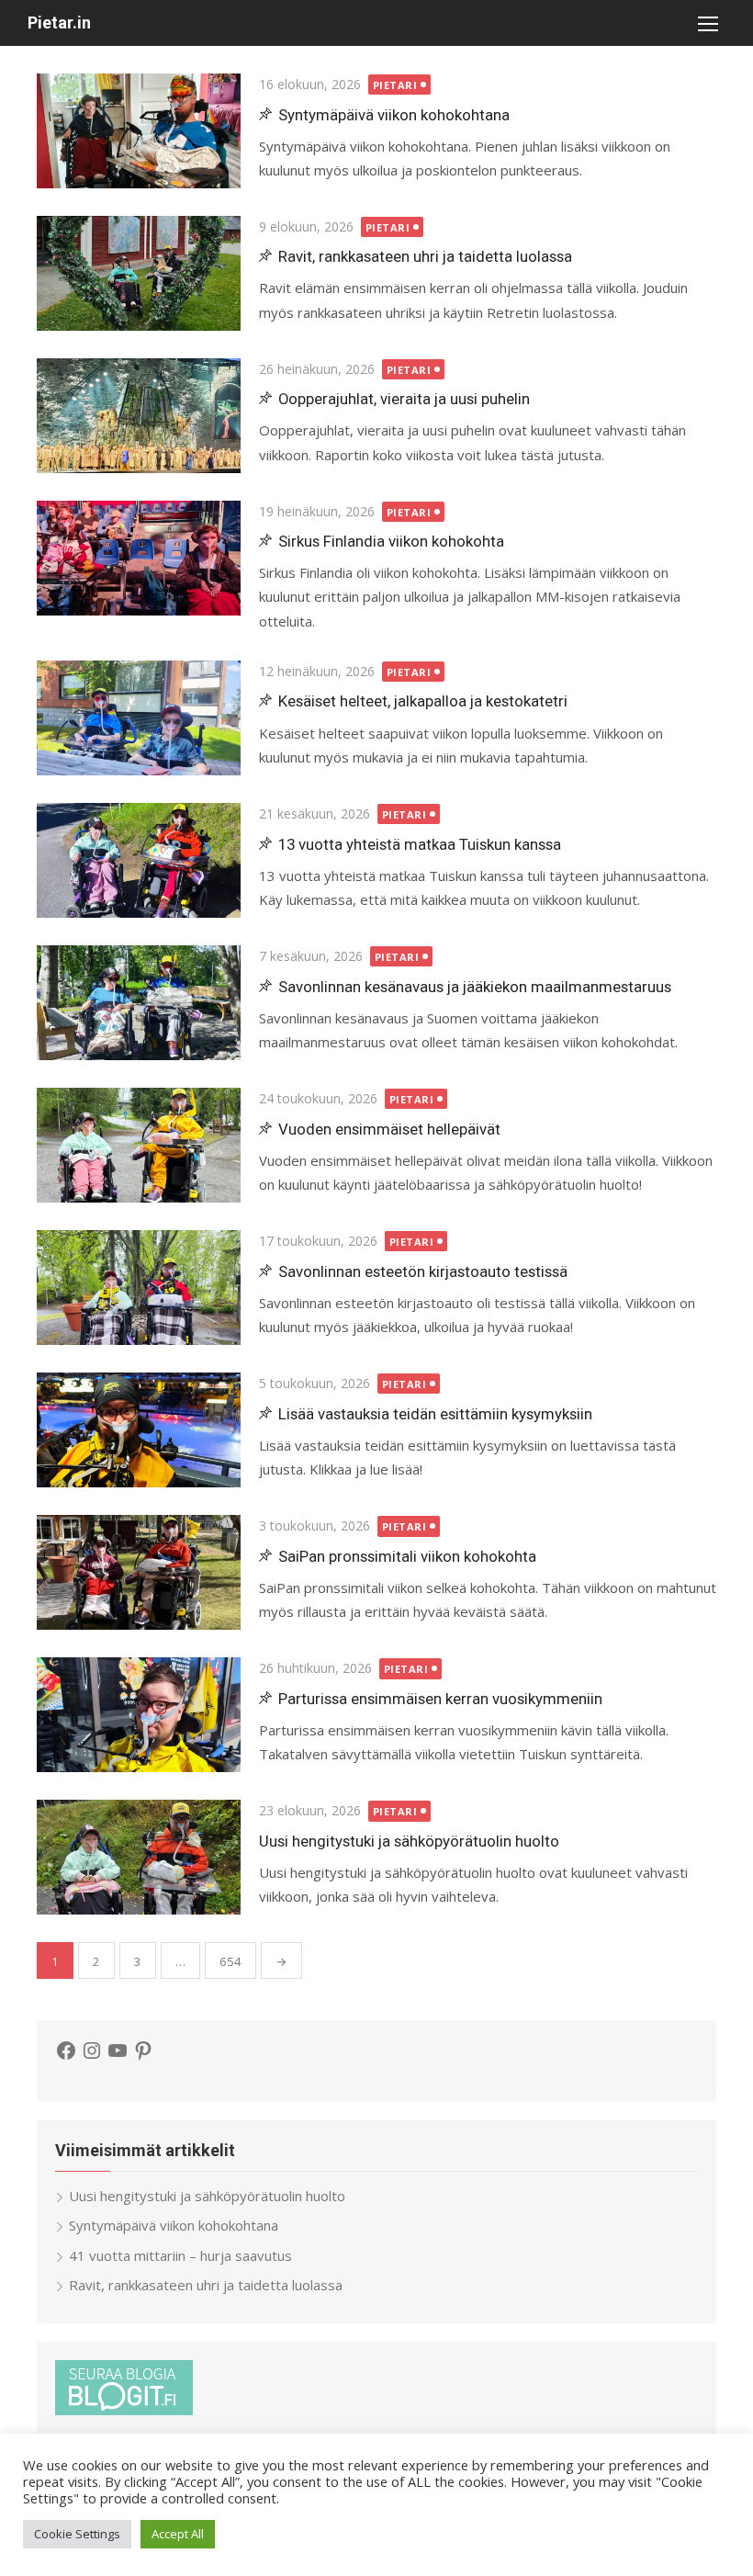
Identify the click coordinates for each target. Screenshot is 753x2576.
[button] (707, 23)
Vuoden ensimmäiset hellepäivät (389, 1129)
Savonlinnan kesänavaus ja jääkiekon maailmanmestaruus (475, 987)
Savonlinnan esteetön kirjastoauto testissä (423, 1271)
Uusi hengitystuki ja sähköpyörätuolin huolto (409, 1841)
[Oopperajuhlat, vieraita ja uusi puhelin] (139, 416)
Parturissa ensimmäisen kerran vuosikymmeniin (440, 1699)
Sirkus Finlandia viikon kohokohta (391, 541)
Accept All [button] (178, 2534)
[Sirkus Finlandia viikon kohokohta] (139, 558)
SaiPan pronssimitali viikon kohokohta (407, 1556)
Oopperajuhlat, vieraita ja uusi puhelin (404, 399)
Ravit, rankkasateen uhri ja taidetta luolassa (425, 256)
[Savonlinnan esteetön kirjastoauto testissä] (139, 1288)
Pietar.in (59, 23)
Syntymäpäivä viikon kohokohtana (394, 115)
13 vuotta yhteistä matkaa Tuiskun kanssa (420, 844)
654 (230, 1961)
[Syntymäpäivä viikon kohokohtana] (139, 131)
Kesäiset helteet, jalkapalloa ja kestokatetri (423, 701)
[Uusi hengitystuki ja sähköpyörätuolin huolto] (139, 1857)
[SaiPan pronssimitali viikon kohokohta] (139, 1572)
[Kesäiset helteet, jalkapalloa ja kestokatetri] (139, 718)
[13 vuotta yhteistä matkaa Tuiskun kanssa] (139, 860)
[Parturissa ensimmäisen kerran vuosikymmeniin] (139, 1715)
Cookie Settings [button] (77, 2534)
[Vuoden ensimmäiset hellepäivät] (139, 1145)
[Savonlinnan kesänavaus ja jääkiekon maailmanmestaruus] (139, 1003)
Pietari (395, 85)
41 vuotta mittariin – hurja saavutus (180, 2255)
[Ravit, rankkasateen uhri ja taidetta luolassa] (139, 273)
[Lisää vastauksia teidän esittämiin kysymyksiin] (139, 1430)
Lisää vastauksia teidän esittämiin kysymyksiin (435, 1414)
